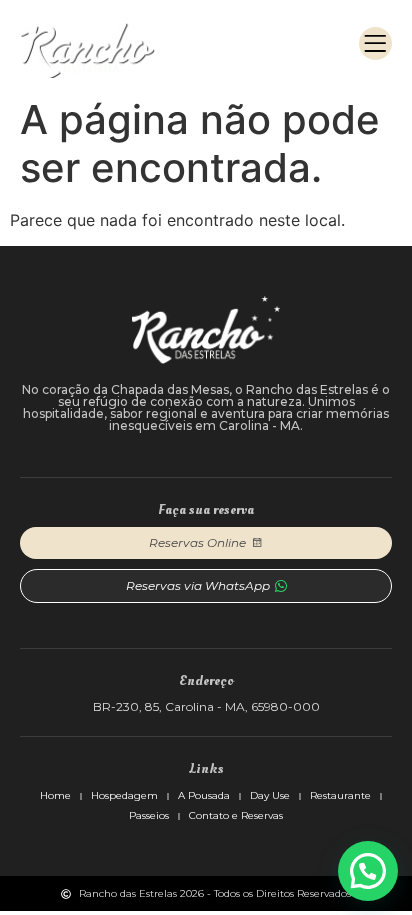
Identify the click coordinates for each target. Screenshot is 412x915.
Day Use (270, 795)
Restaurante (340, 795)
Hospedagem (124, 795)
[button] (375, 43)
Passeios (149, 815)
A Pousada (204, 795)
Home (55, 795)
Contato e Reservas (236, 815)
